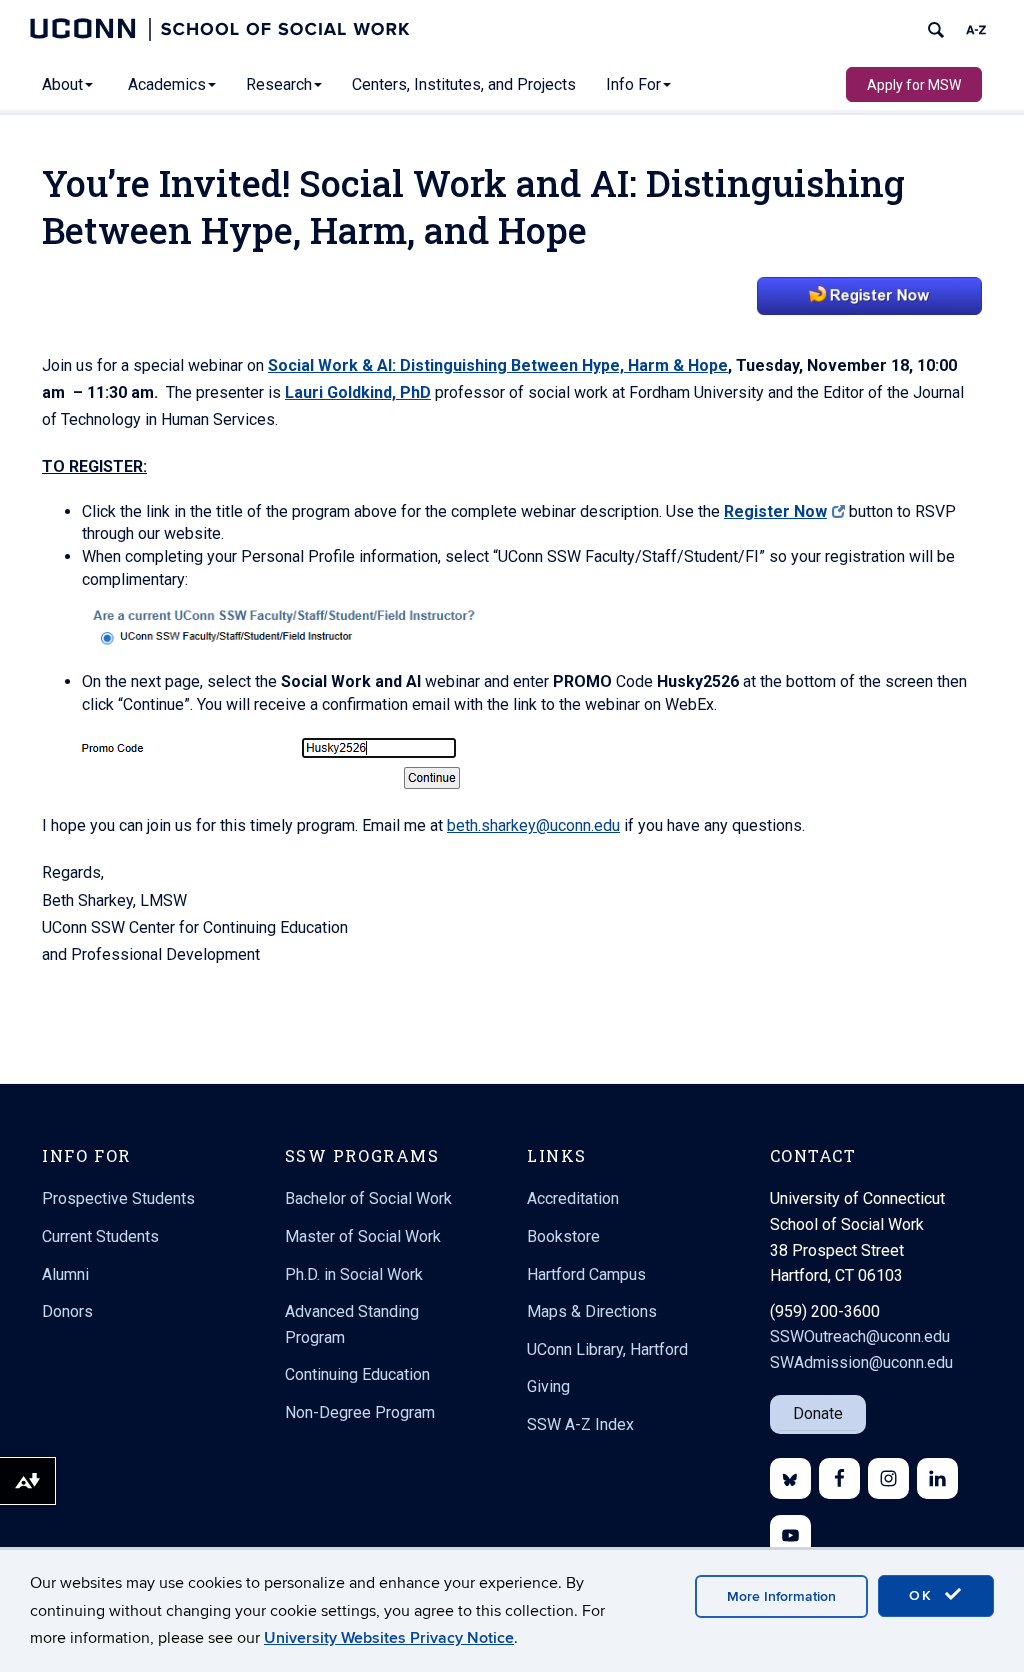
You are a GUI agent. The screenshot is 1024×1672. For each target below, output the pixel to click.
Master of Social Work (363, 1236)
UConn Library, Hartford (607, 1349)
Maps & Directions (592, 1311)
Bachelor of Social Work (368, 1198)
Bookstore (563, 1236)
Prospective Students (118, 1198)
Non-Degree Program (360, 1412)
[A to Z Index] (976, 30)
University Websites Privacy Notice (389, 1638)
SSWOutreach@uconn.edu (860, 1336)
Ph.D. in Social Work (354, 1274)
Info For (633, 84)
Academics (167, 84)
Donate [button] (818, 1413)
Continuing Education (357, 1374)
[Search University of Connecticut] (936, 30)
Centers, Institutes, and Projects (464, 84)
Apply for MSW (914, 85)
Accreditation (573, 1198)
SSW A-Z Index (580, 1424)
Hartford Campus (586, 1274)
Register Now (775, 511)
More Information (781, 1596)
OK (924, 1595)
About (62, 84)
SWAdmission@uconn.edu (861, 1362)
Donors (67, 1311)
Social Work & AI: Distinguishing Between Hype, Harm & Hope (498, 365)
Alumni (65, 1274)
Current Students (100, 1236)
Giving (548, 1386)
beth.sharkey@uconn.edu (533, 825)
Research (279, 84)
